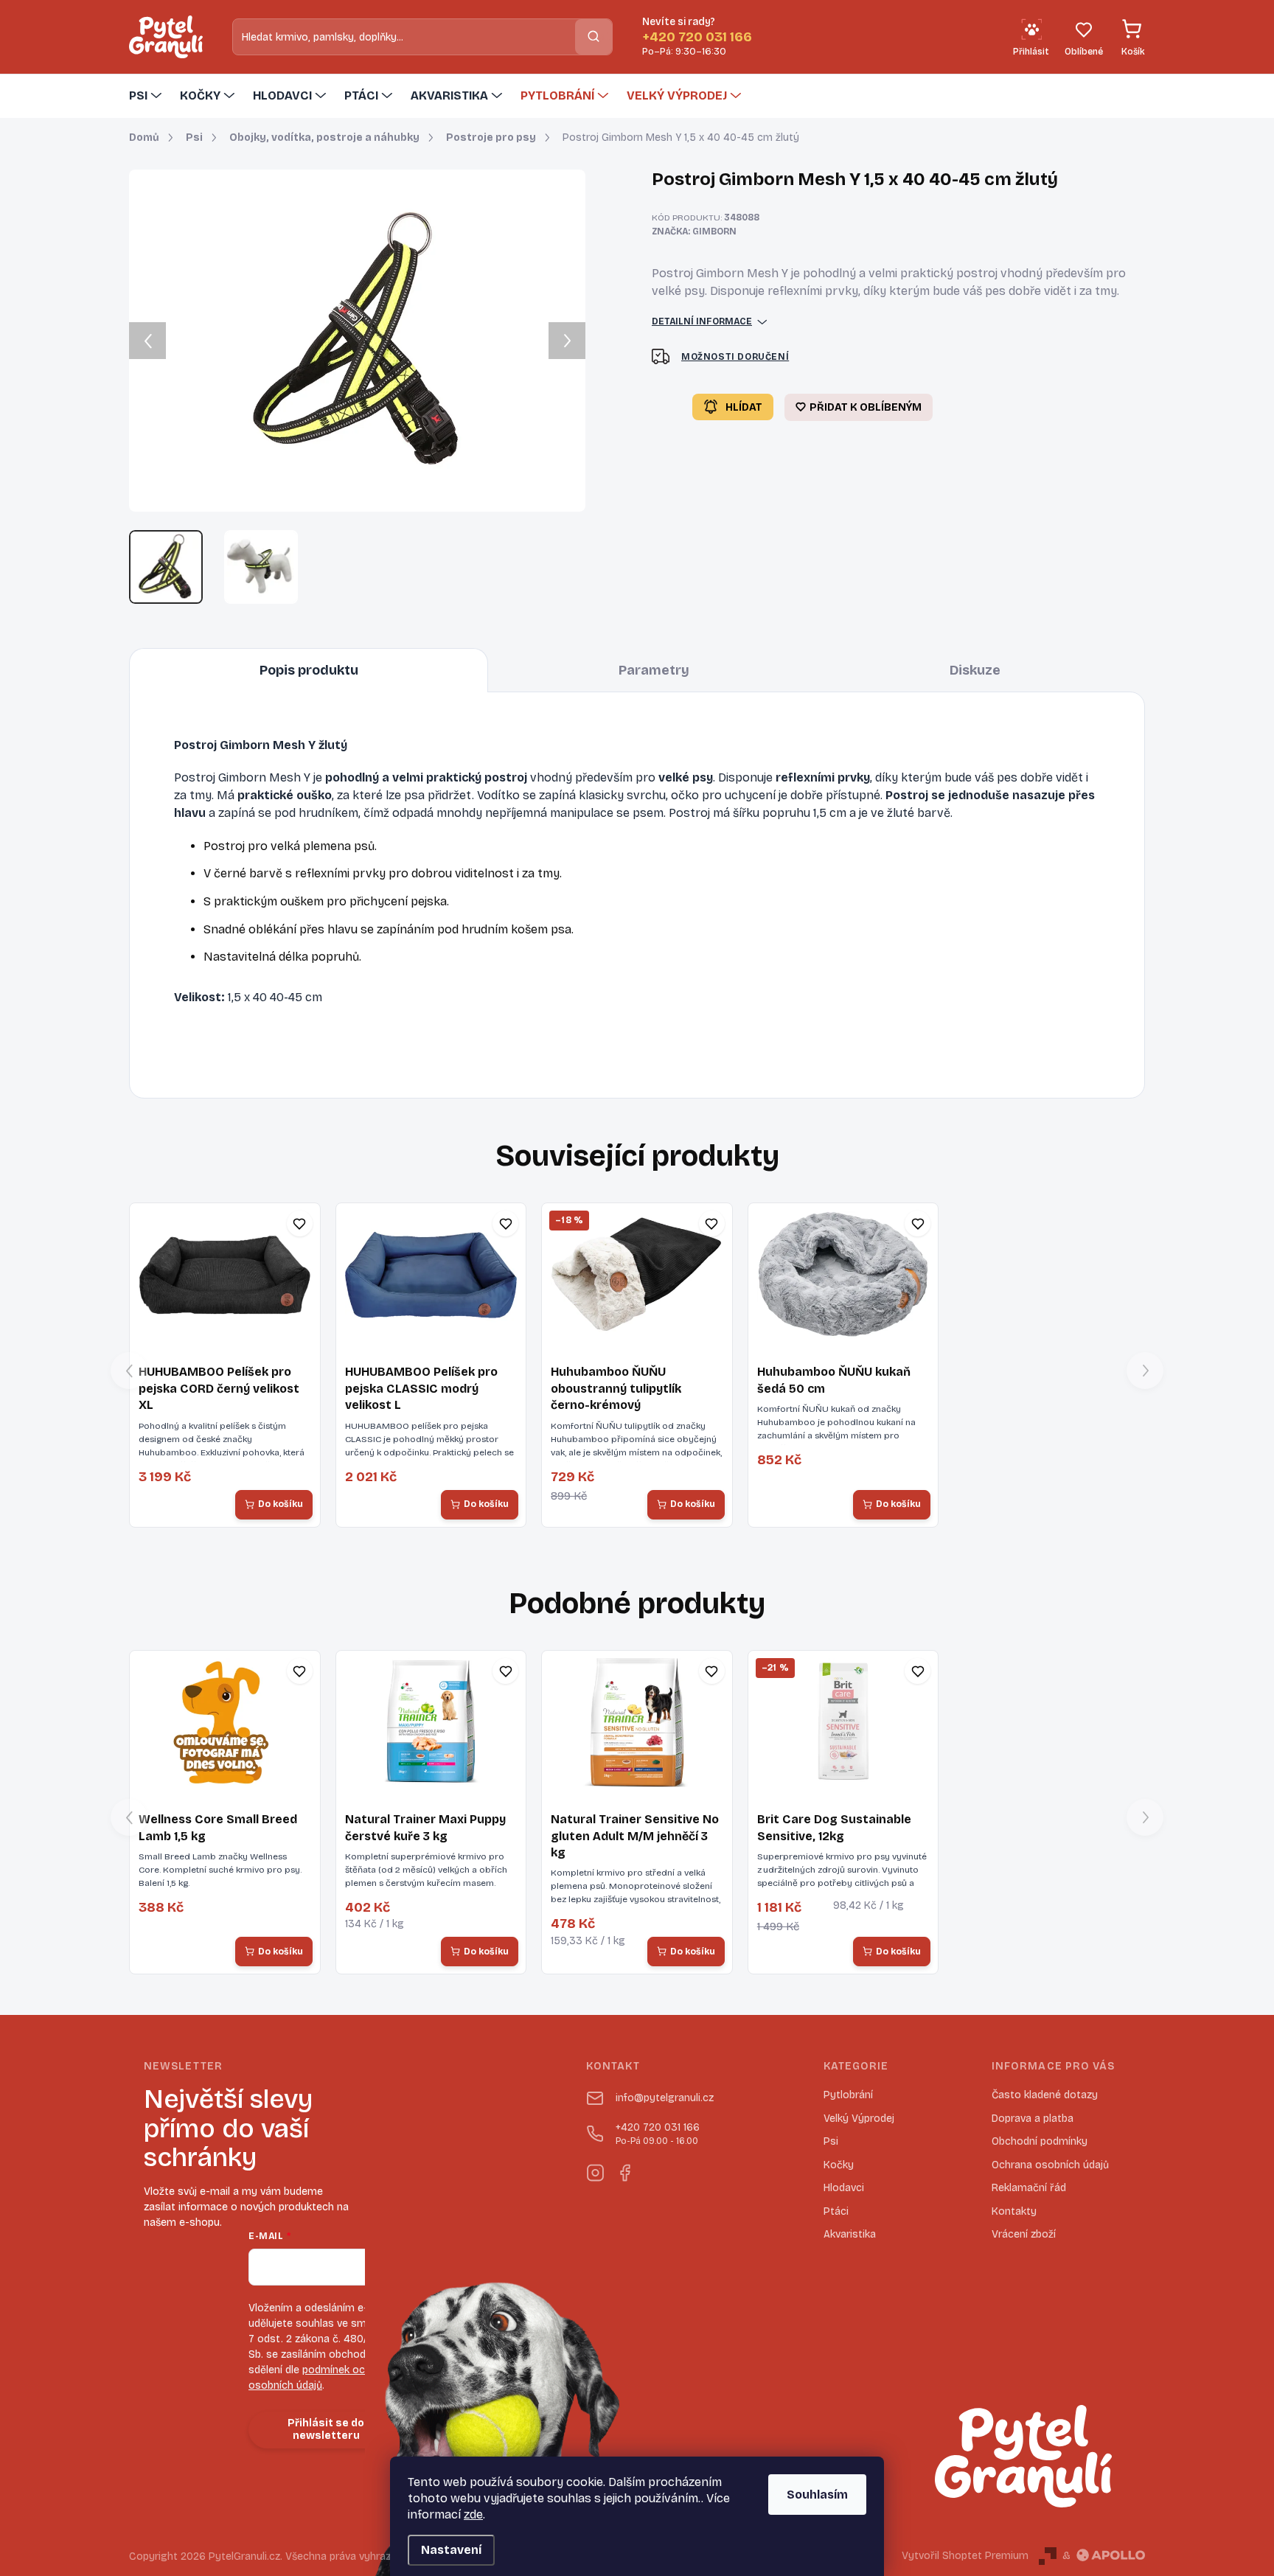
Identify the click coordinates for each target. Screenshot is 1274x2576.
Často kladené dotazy (1045, 2095)
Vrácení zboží (1024, 2234)
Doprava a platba (1033, 2119)
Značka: (694, 232)
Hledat (594, 36)
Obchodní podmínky (1040, 2141)
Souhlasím (817, 2495)
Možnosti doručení (735, 357)
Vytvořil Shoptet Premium (965, 2556)
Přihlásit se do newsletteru (326, 2429)
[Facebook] (624, 2170)
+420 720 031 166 (658, 2134)
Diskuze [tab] (975, 670)
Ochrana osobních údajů (1050, 2165)
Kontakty (1014, 2211)
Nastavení (451, 2550)
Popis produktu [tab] (309, 670)
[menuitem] (147, 96)
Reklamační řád (1029, 2188)
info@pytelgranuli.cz (665, 2098)
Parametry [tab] (654, 670)
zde (473, 2514)
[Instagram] (595, 2170)
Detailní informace (702, 321)
